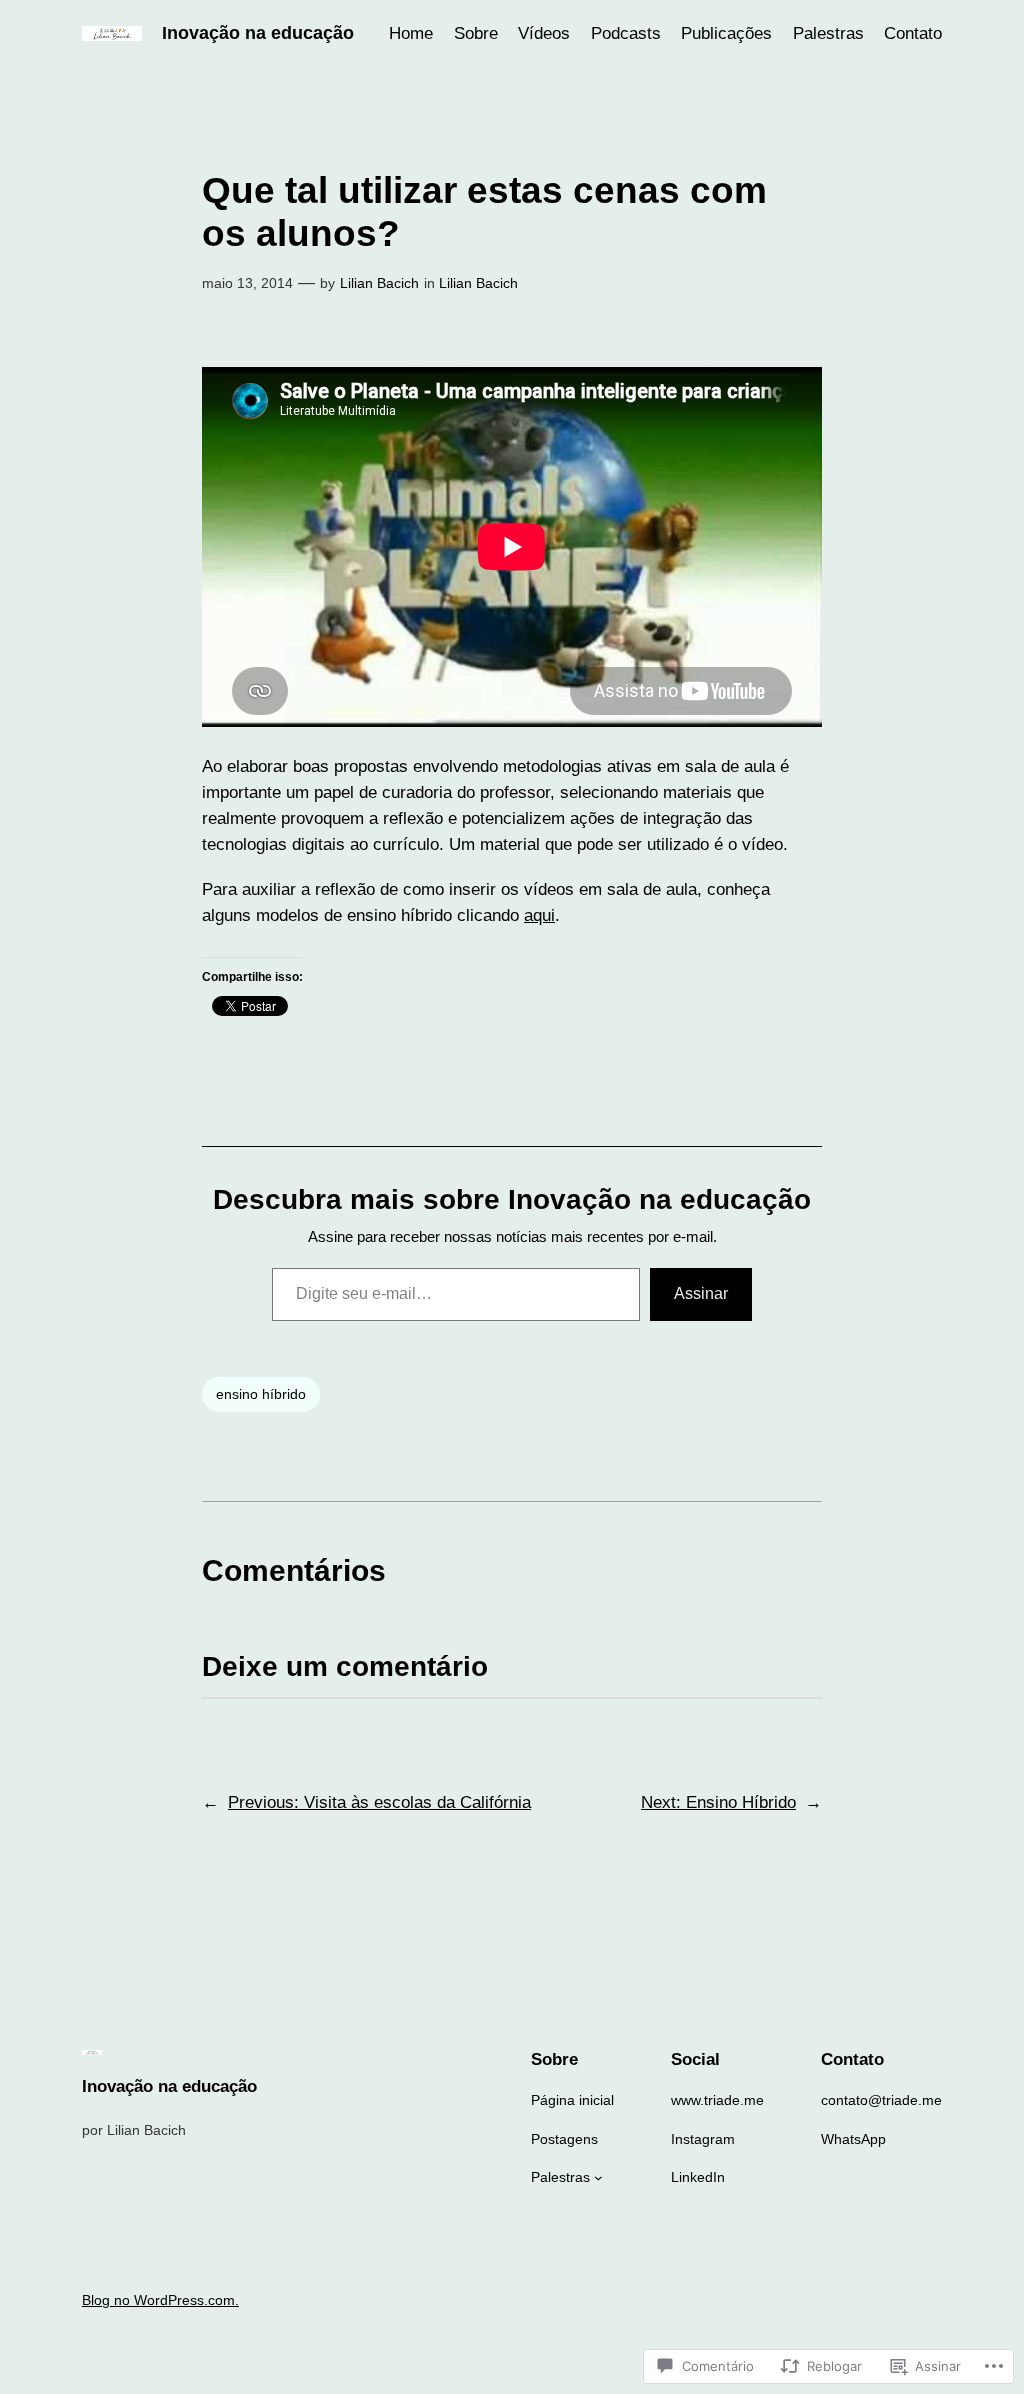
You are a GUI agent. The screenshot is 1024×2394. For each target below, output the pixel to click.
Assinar (701, 1293)
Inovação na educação (258, 33)
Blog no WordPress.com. (160, 2300)
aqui (539, 915)
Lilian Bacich (379, 283)
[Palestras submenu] (598, 2177)
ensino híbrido (261, 1394)
